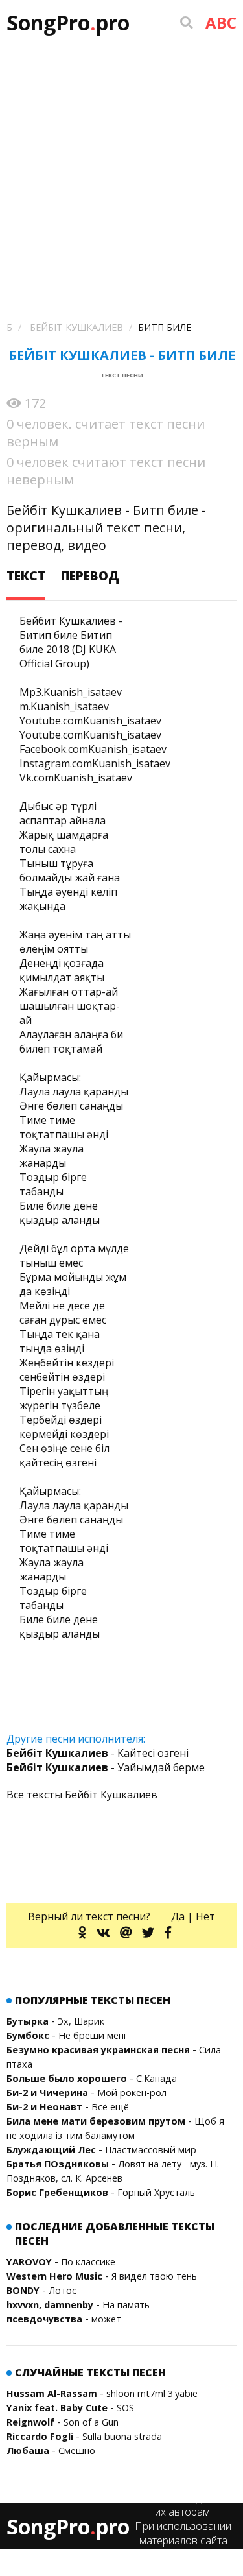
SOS (125, 2408)
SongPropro (68, 22)
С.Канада (156, 2078)
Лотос (63, 2290)
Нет (205, 1916)
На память (126, 2305)
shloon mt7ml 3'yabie (152, 2393)
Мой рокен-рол (132, 2093)
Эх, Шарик (81, 2021)
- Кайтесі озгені (98, 1753)
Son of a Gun (91, 2422)
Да (178, 1916)
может (106, 2319)
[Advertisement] (121, 173)
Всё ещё (110, 2107)
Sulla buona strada (122, 2436)
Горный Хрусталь (156, 2192)
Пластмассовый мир (151, 2150)
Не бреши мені (92, 2035)
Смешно (77, 2451)
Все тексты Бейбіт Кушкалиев (82, 1795)
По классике (88, 2262)
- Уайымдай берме (106, 1767)
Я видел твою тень (154, 2276)
